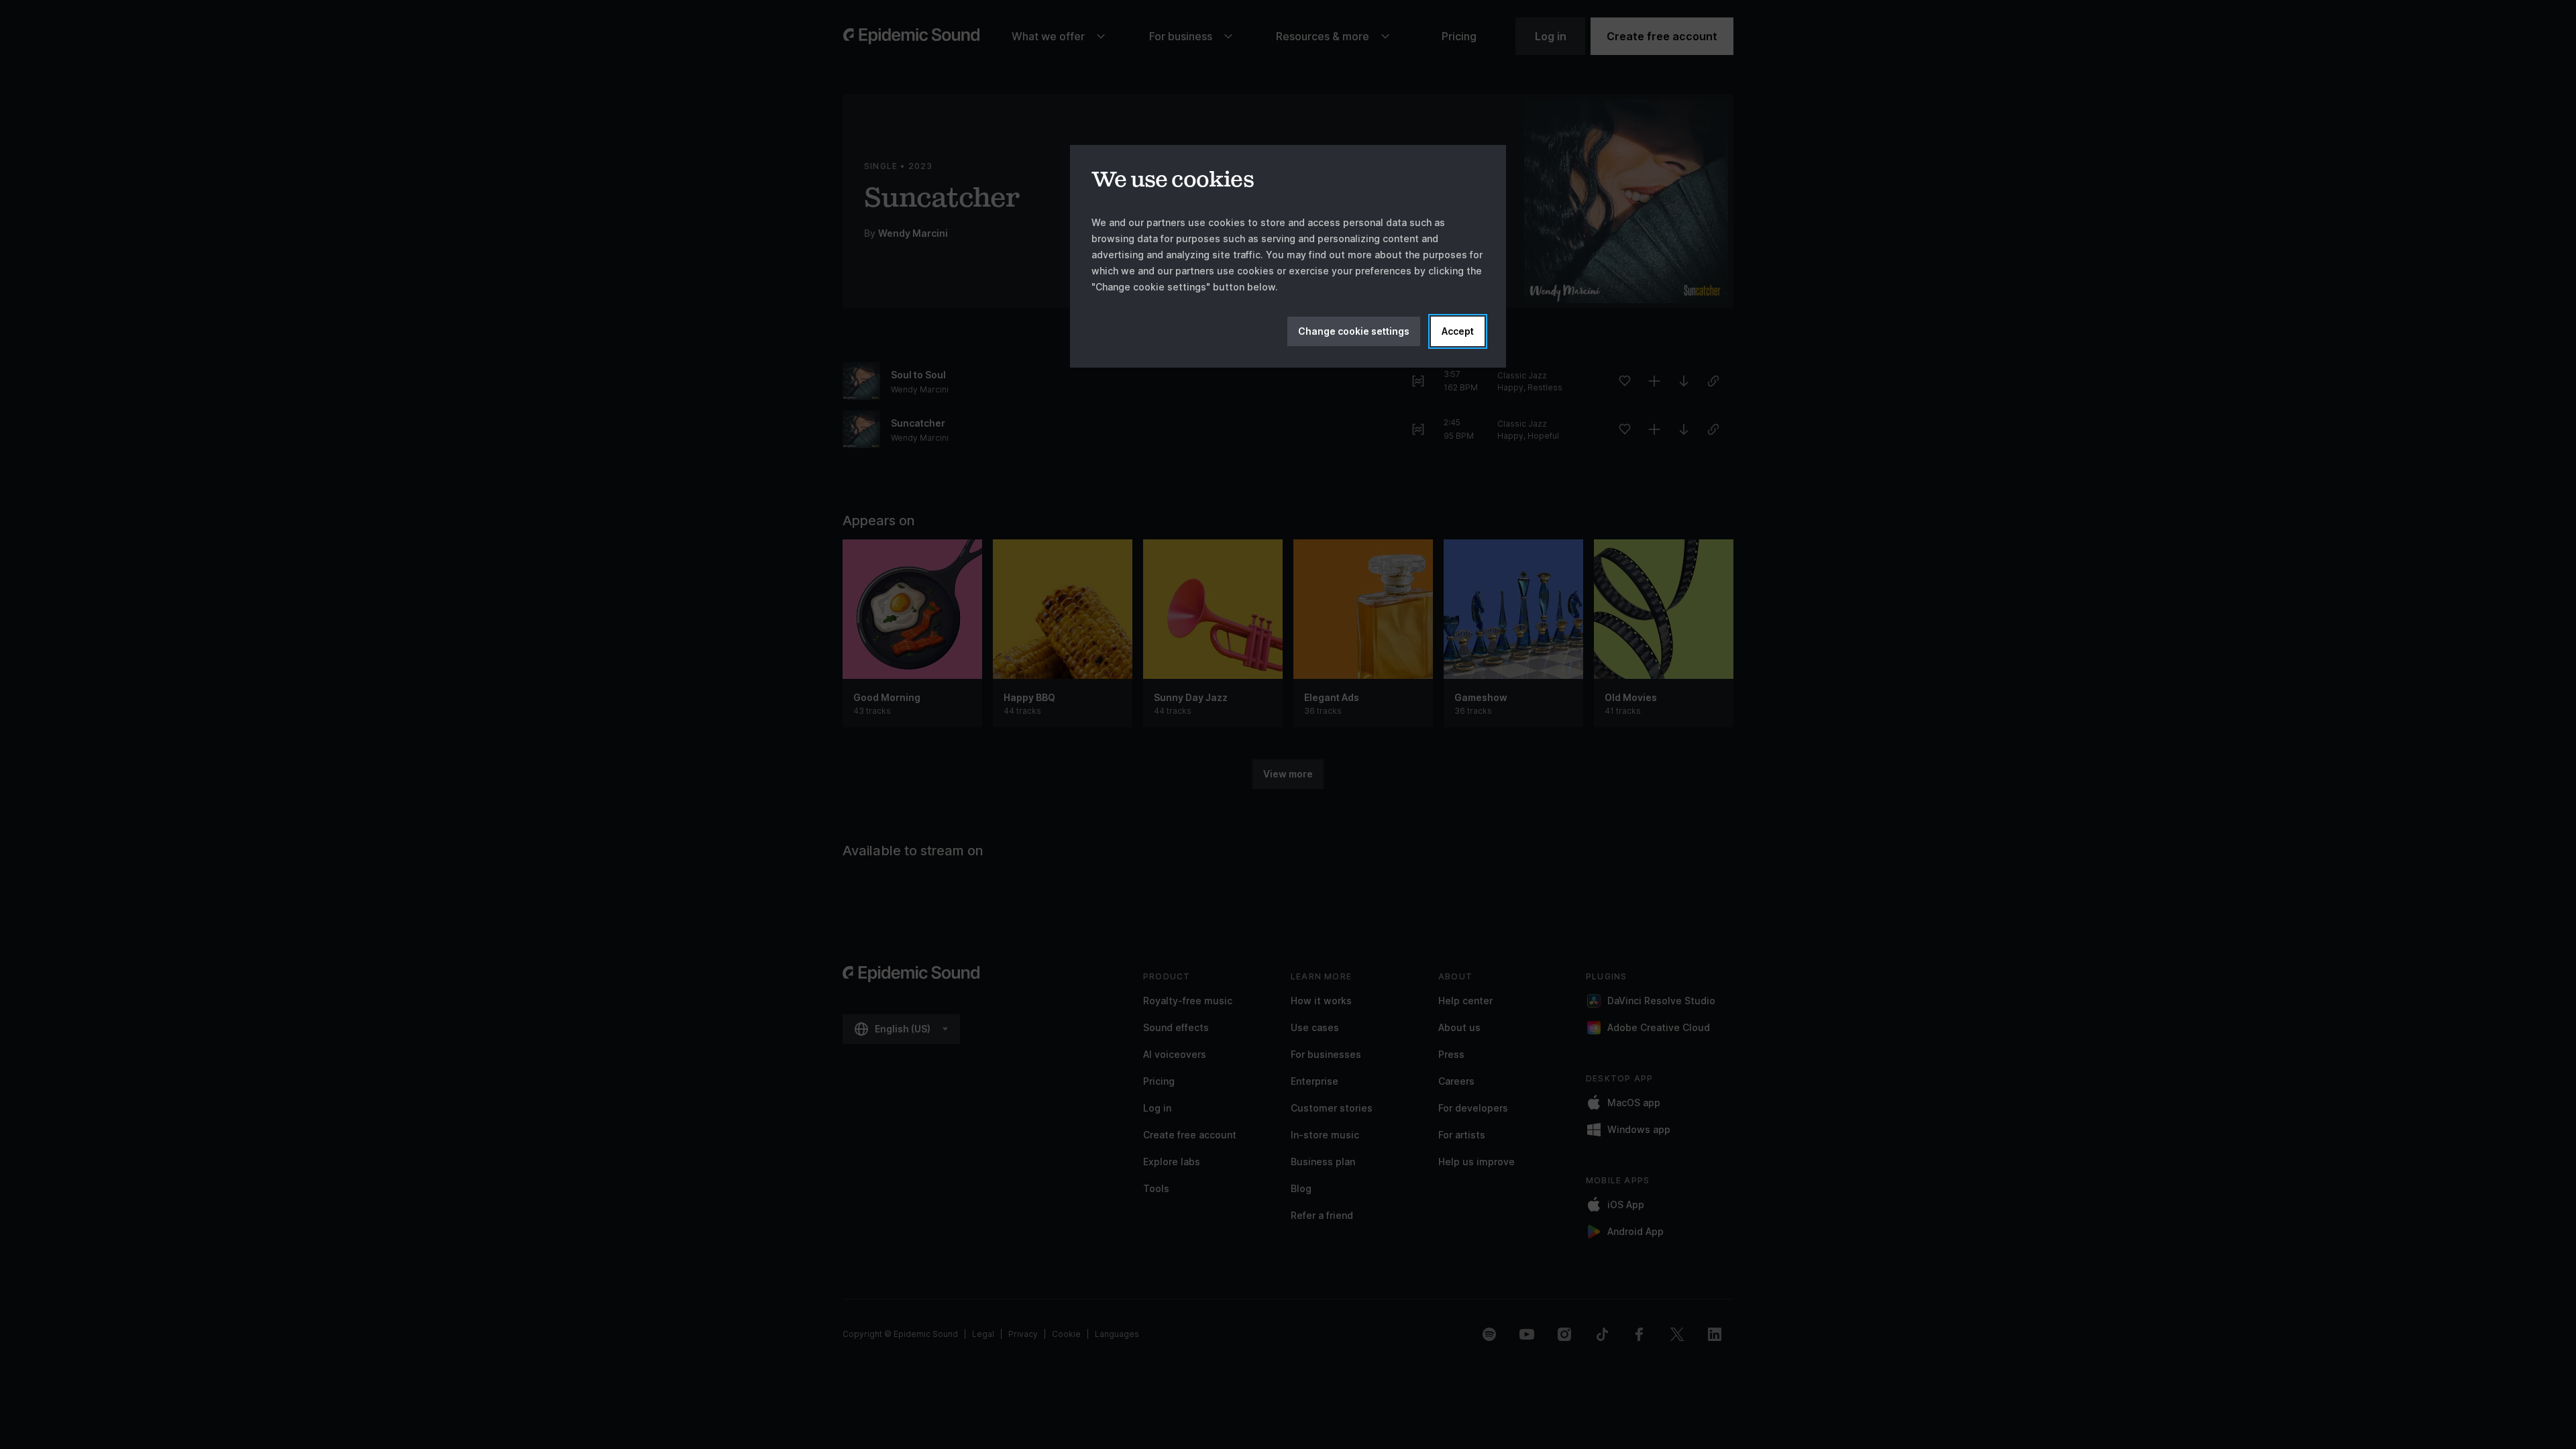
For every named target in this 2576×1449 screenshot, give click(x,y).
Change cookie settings (1354, 331)
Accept (1458, 331)
